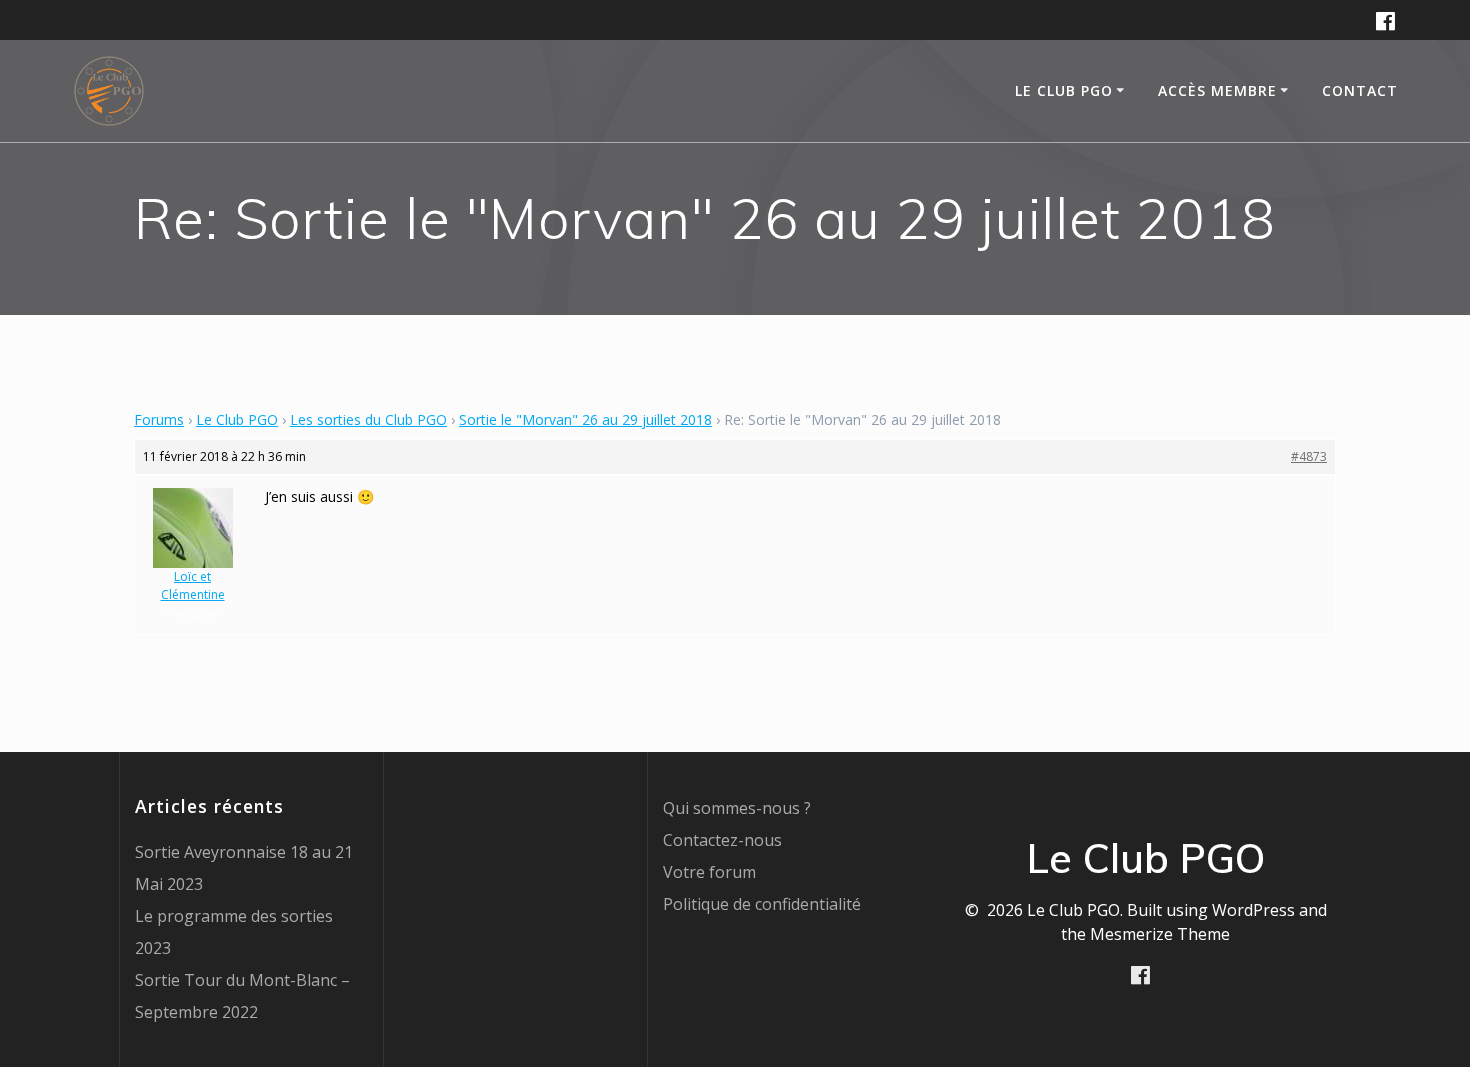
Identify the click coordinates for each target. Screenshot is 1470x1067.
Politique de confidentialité (762, 904)
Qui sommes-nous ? (737, 808)
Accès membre (1217, 90)
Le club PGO (1064, 90)
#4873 (1309, 456)
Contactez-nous (722, 840)
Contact (1360, 90)
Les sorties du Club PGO (368, 419)
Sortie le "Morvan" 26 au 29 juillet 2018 (585, 419)
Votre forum (709, 872)
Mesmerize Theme (1160, 934)
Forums (159, 419)
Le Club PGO (237, 419)
